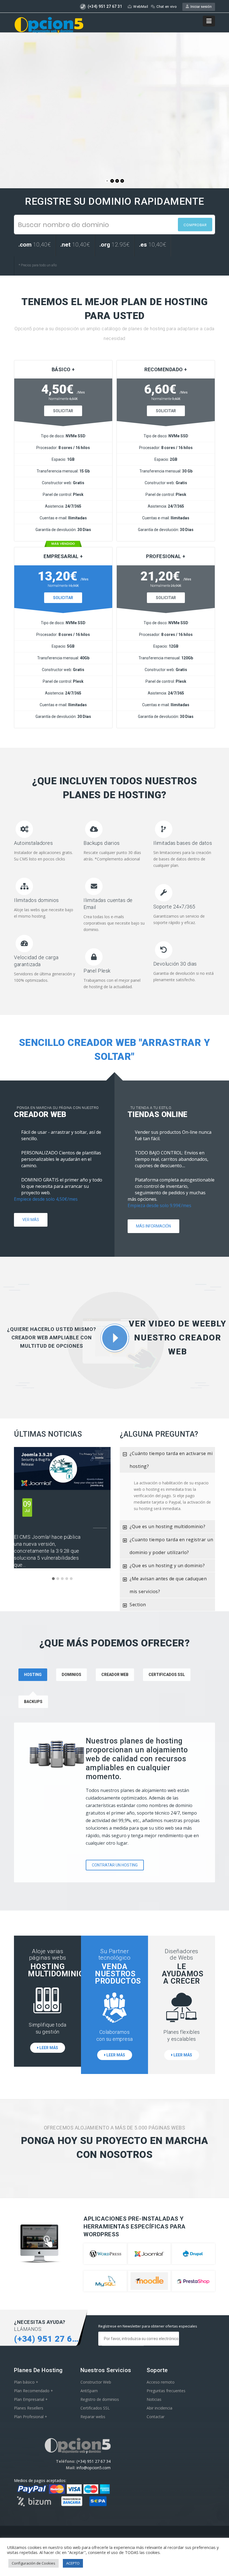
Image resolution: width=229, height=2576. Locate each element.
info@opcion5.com (94, 2468)
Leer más (48, 2048)
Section (138, 1605)
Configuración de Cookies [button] (34, 2563)
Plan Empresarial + (31, 2399)
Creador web (115, 1675)
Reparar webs (93, 2417)
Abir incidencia (159, 2408)
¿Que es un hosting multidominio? (167, 1526)
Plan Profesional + (31, 2417)
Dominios (71, 1675)
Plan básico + (26, 2382)
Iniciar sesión (200, 7)
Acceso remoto (161, 2382)
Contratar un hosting (115, 1865)
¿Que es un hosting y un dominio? (167, 1566)
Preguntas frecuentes (166, 2391)
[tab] (167, 1460)
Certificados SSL (167, 1675)
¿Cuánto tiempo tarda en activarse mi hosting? (171, 1460)
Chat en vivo (167, 7)
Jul (27, 1506)
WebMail (141, 7)
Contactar (156, 2417)
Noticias (154, 2399)
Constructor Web (96, 2382)
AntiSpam (89, 2391)
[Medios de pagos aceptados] (62, 2506)
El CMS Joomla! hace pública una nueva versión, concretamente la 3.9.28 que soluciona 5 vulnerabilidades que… (47, 1551)
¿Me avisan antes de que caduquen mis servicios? (168, 1585)
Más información (153, 1226)
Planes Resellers (29, 2408)
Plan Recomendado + (34, 2391)
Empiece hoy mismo (45, 130)
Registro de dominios (100, 2399)
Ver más (31, 1220)
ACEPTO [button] (73, 2563)
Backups (33, 1702)
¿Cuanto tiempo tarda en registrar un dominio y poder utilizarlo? (171, 1546)
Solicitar (63, 411)
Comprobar (195, 225)
